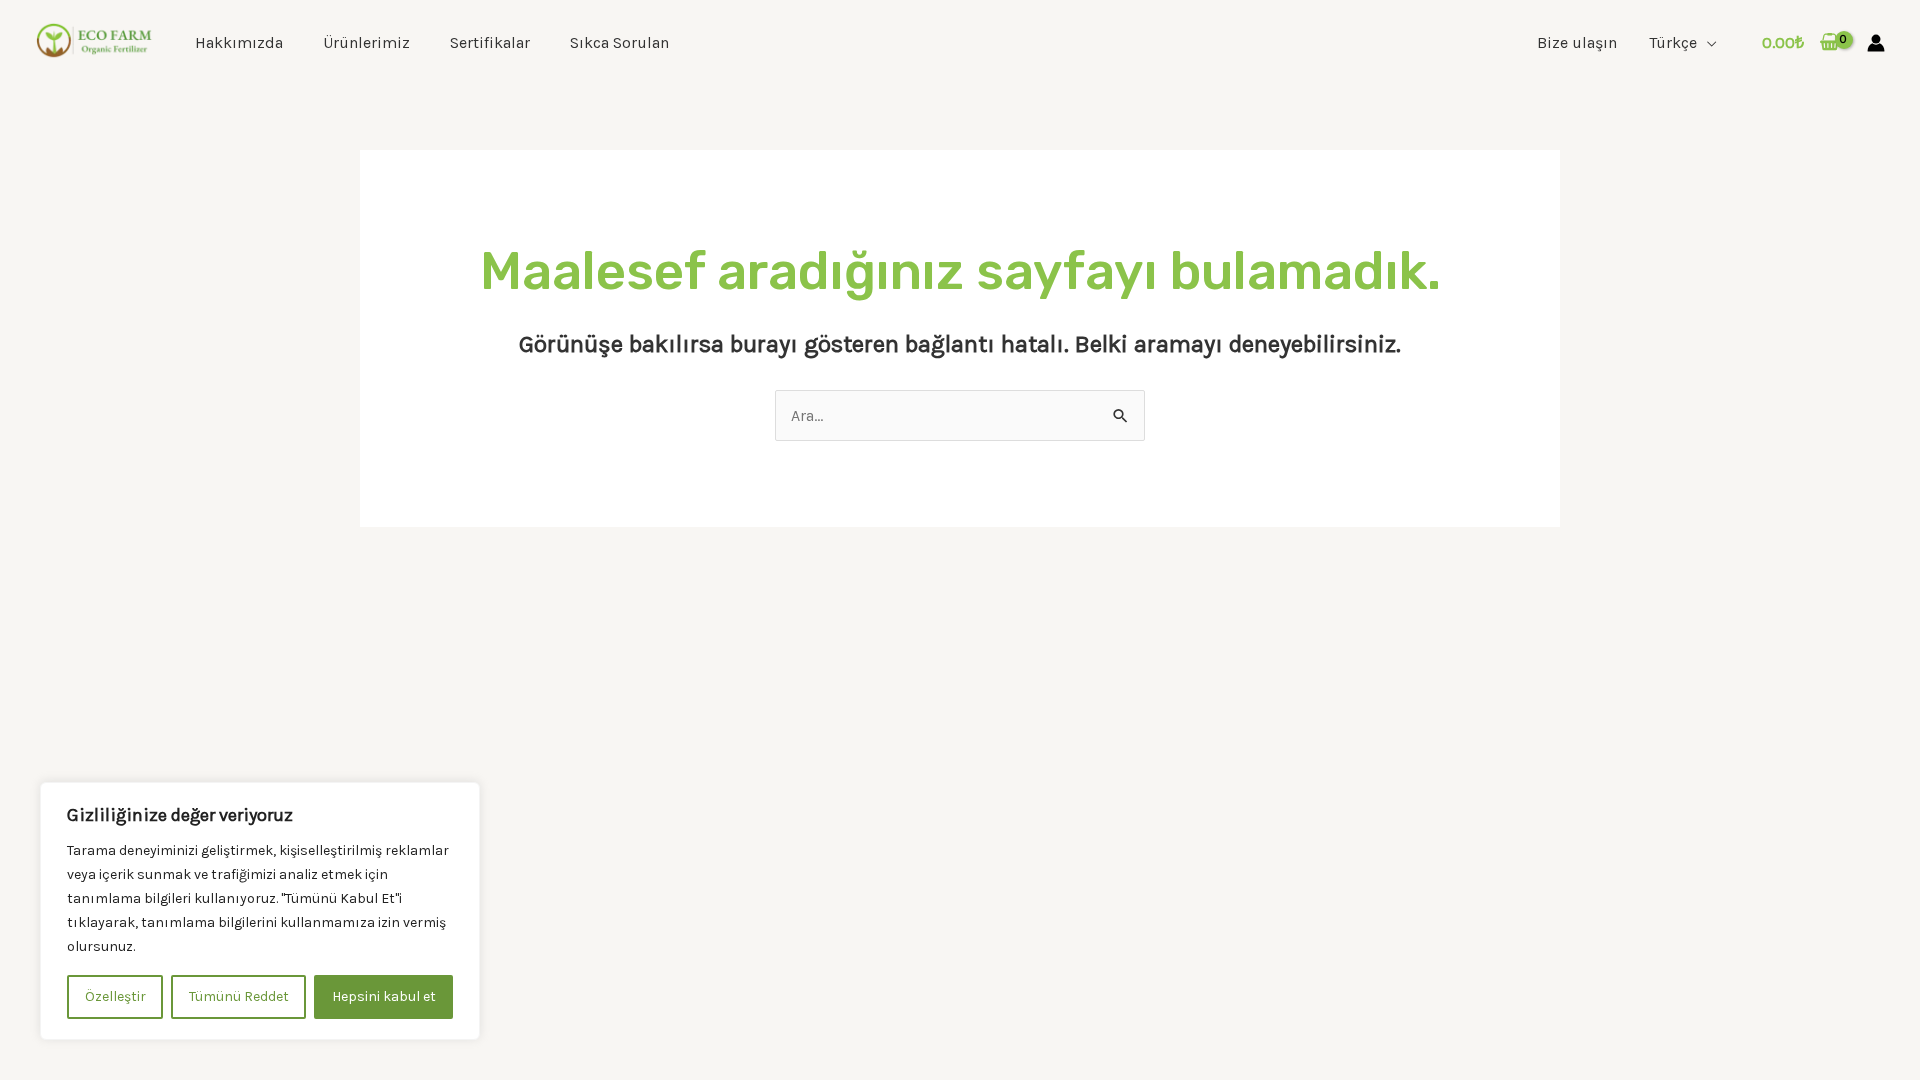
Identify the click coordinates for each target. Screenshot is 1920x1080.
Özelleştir (115, 996)
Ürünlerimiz (366, 42)
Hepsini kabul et (384, 996)
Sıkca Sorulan (619, 42)
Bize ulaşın (1577, 42)
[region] (260, 911)
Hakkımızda (239, 42)
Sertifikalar (490, 42)
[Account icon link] (1876, 43)
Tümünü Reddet (239, 996)
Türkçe (1673, 42)
